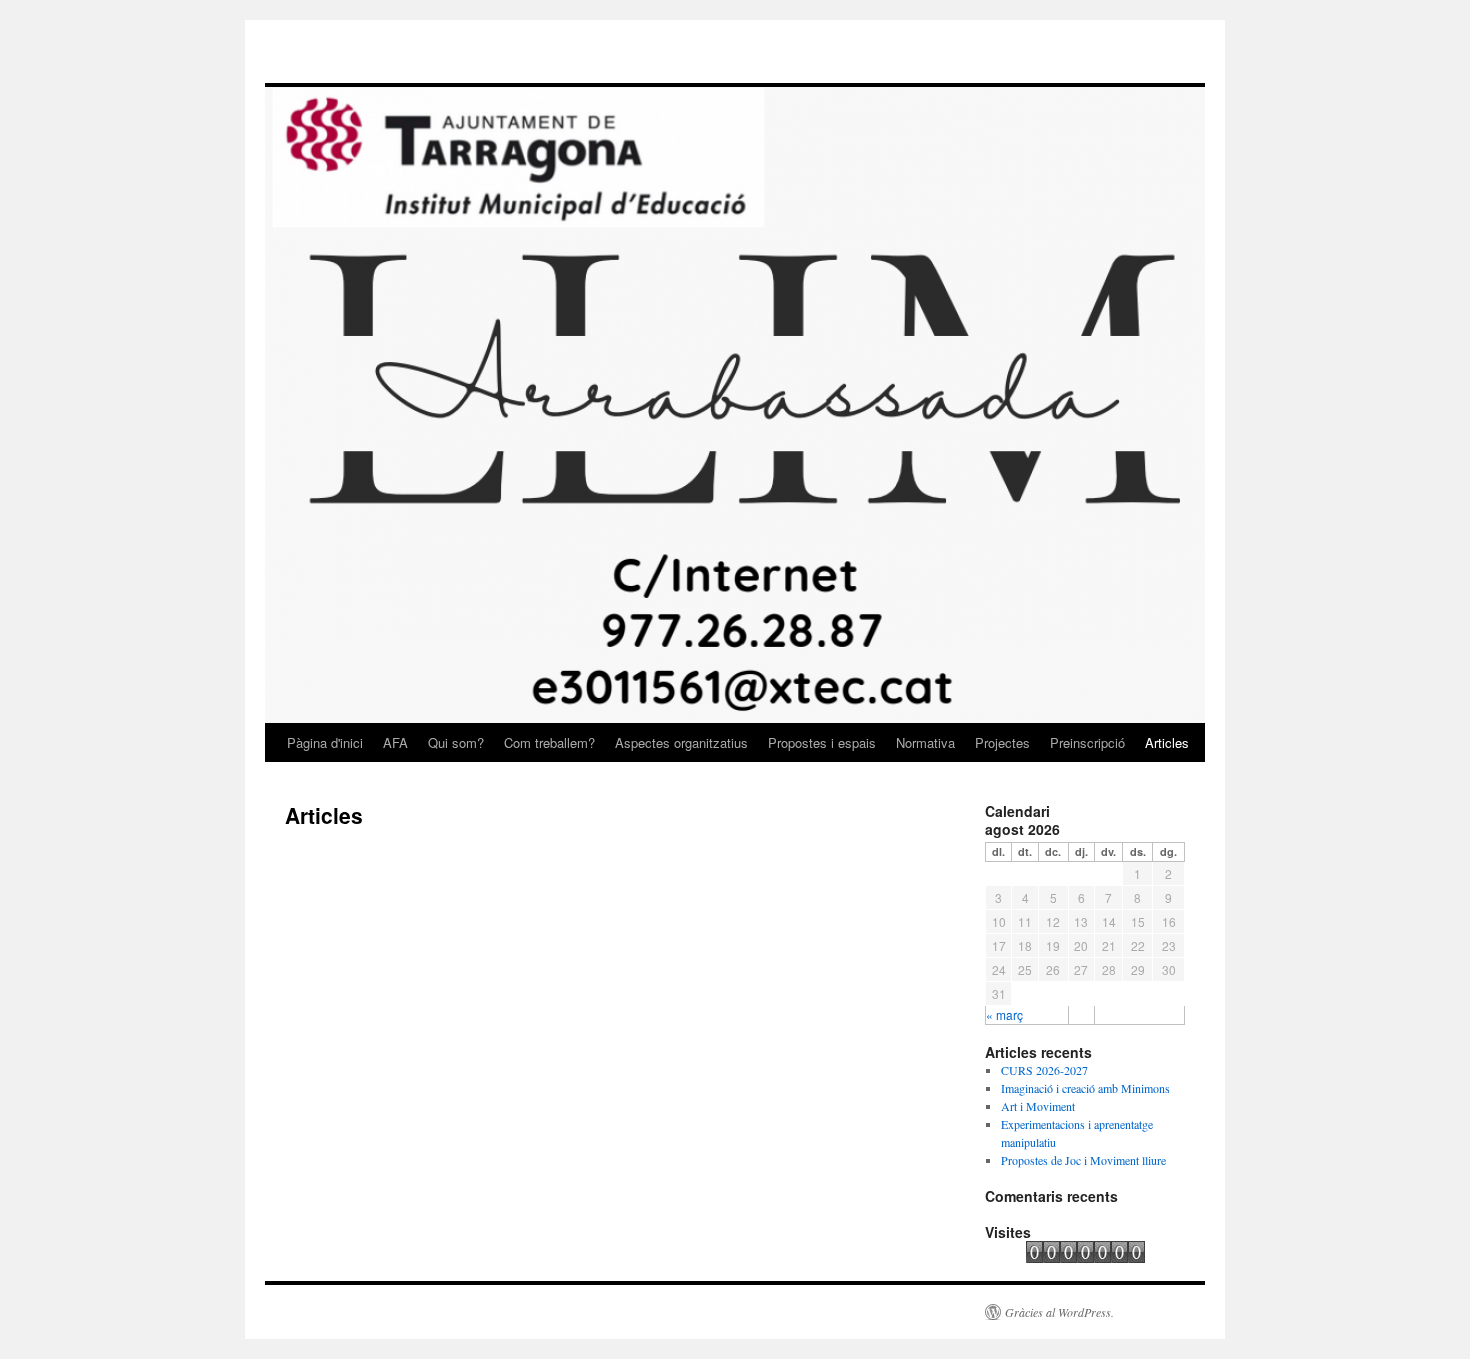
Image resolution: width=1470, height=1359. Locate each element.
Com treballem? (549, 742)
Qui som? (456, 742)
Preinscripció (1087, 742)
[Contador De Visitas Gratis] (1085, 1258)
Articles (1167, 742)
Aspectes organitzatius (681, 742)
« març (1004, 1014)
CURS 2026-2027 (1044, 1070)
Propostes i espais (822, 742)
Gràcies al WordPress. (1059, 1312)
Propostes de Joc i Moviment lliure (1083, 1160)
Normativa (925, 742)
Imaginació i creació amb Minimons (1085, 1088)
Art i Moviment (1038, 1106)
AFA (395, 742)
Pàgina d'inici (325, 742)
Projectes (1002, 742)
